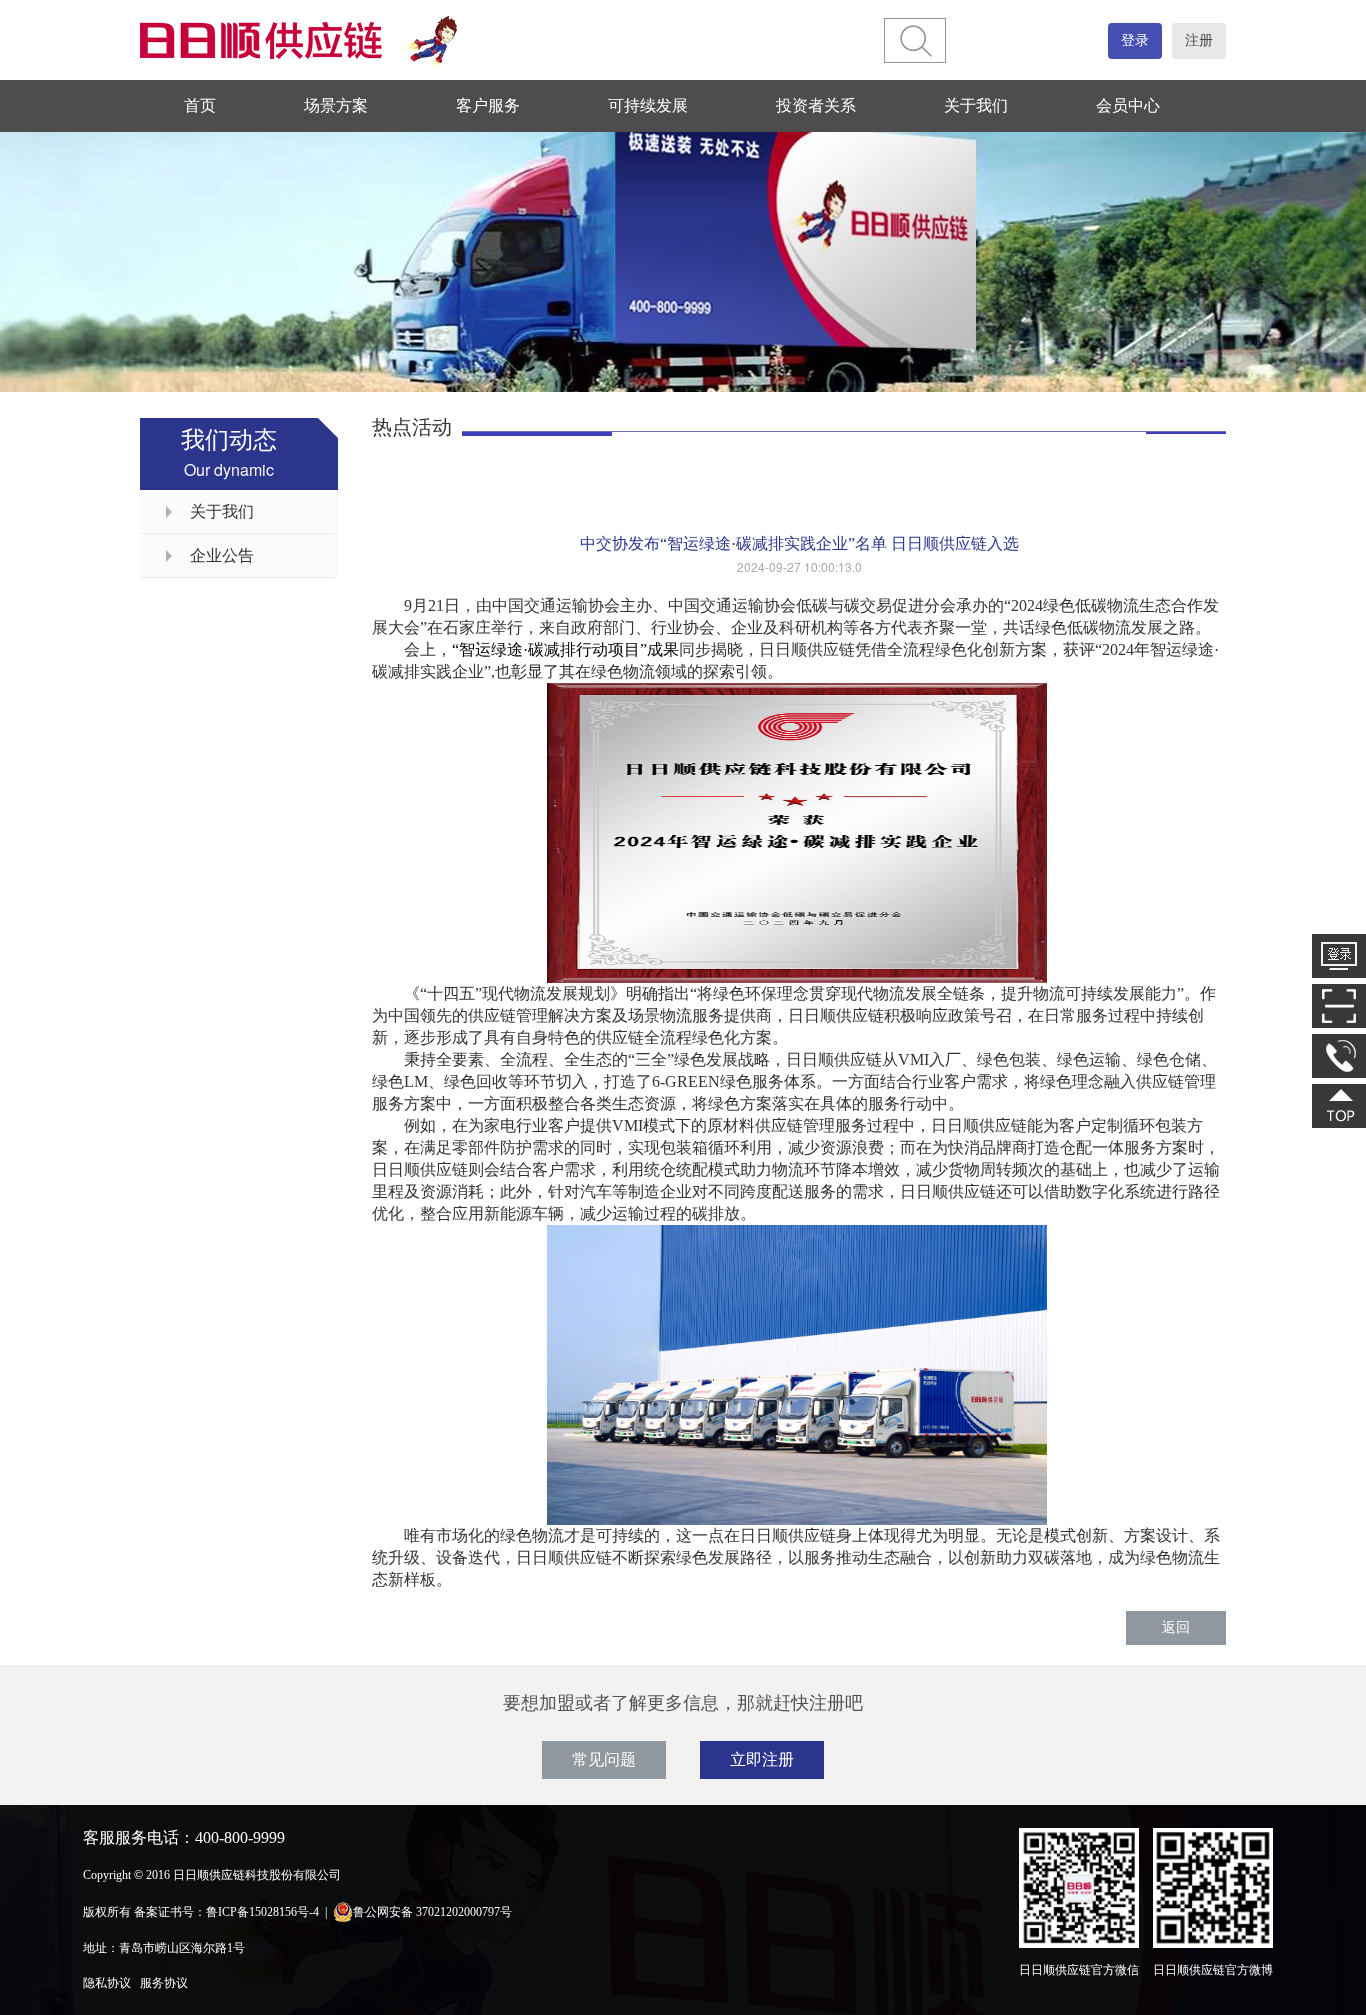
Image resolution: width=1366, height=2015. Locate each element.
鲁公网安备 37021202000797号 (432, 1912)
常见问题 (604, 1759)
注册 (1199, 40)
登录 (1135, 40)
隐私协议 (107, 1983)
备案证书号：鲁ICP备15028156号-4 (226, 1912)
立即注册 (762, 1759)
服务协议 (164, 1983)
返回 (1176, 1627)
